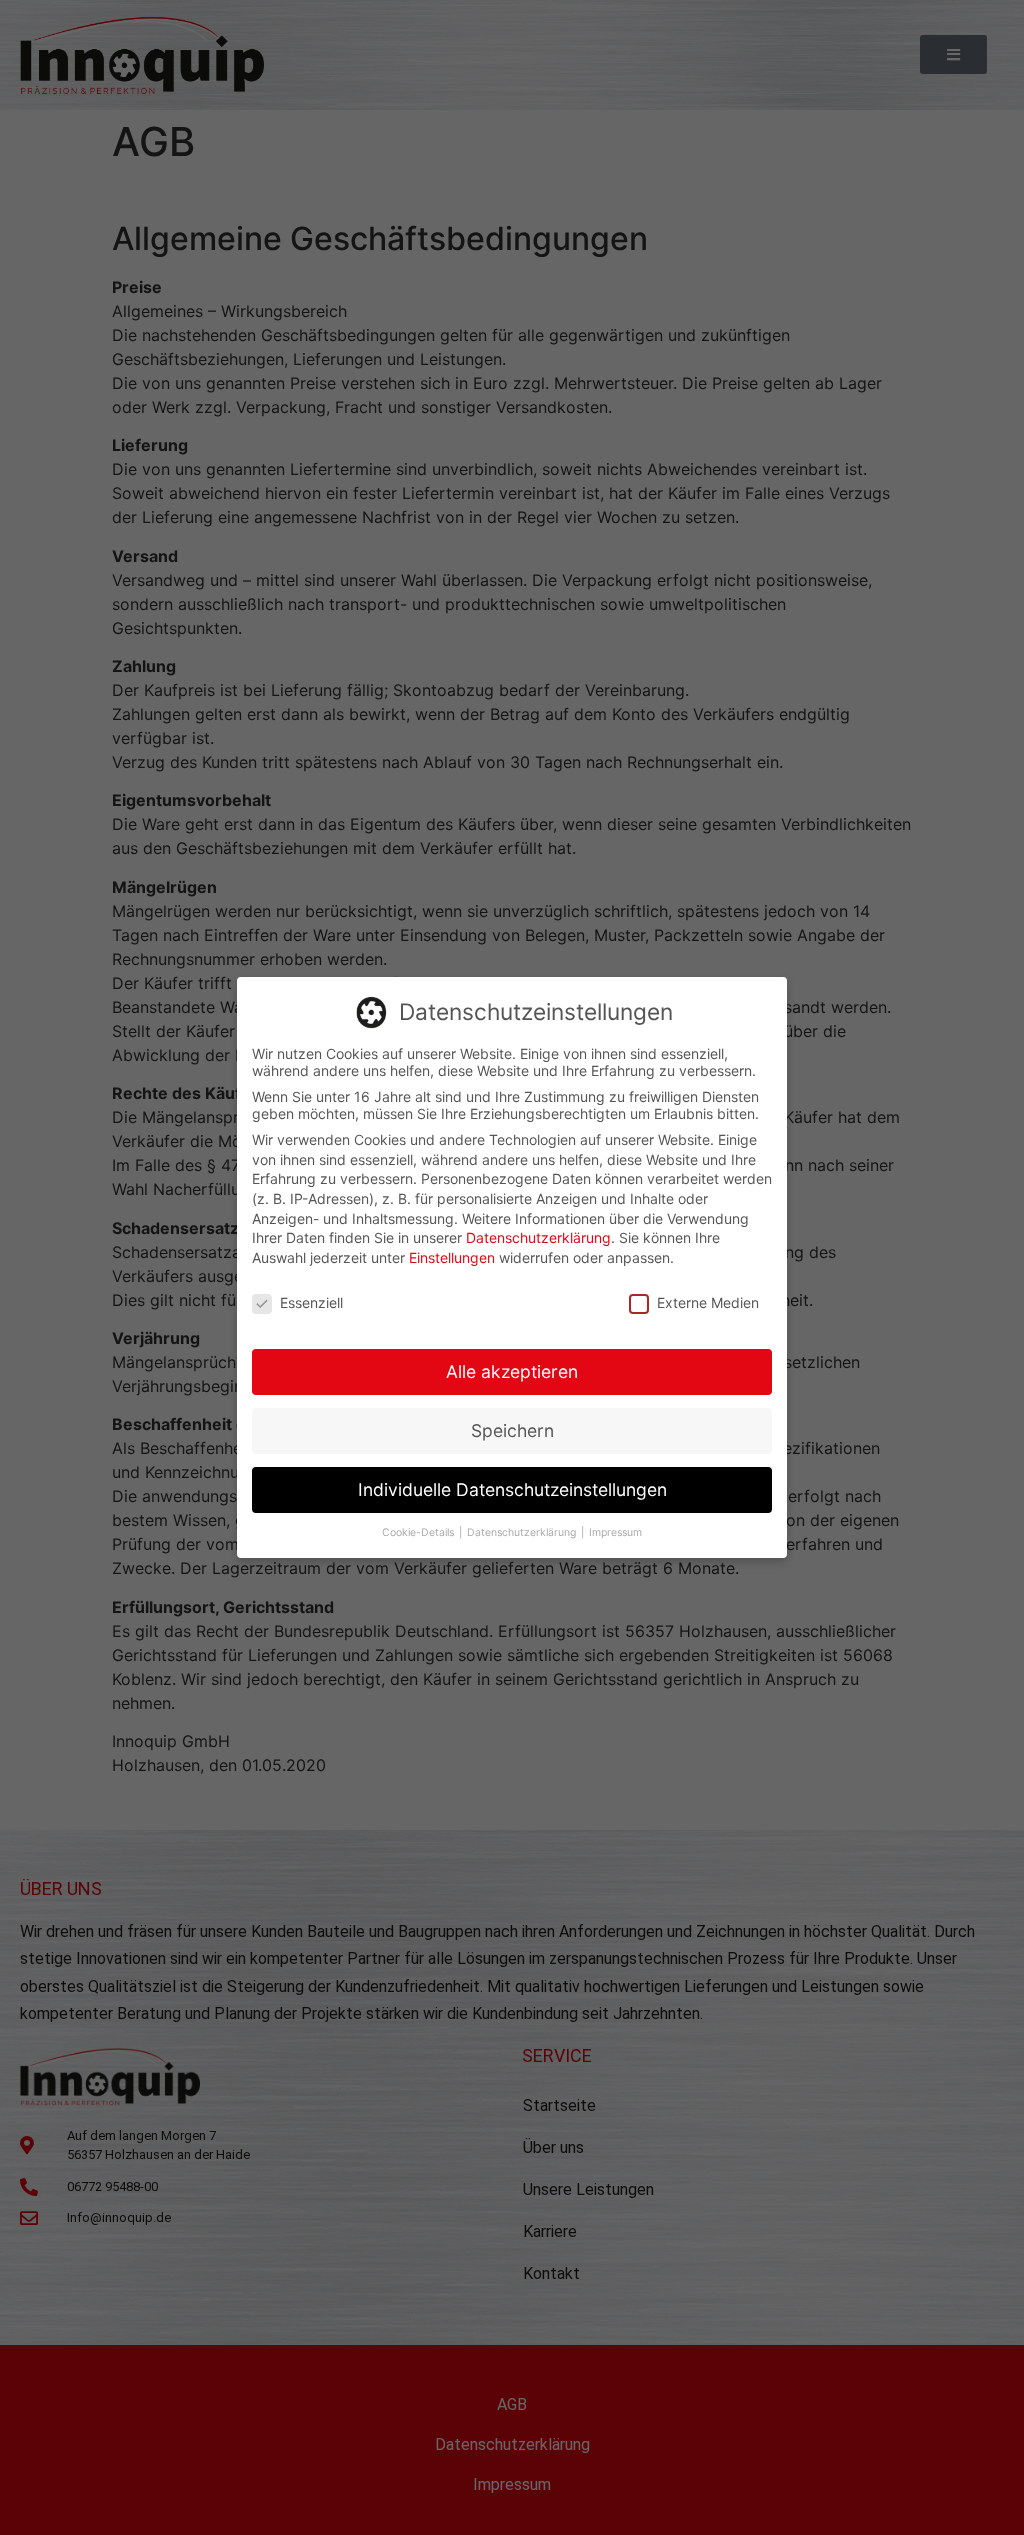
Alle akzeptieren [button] (512, 1371)
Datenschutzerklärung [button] (523, 1532)
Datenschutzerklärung (538, 1237)
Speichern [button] (512, 1430)
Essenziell (311, 1302)
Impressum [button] (615, 1532)
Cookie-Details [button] (419, 1532)
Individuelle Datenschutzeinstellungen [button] (512, 1489)
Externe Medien (708, 1302)
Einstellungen (452, 1257)
